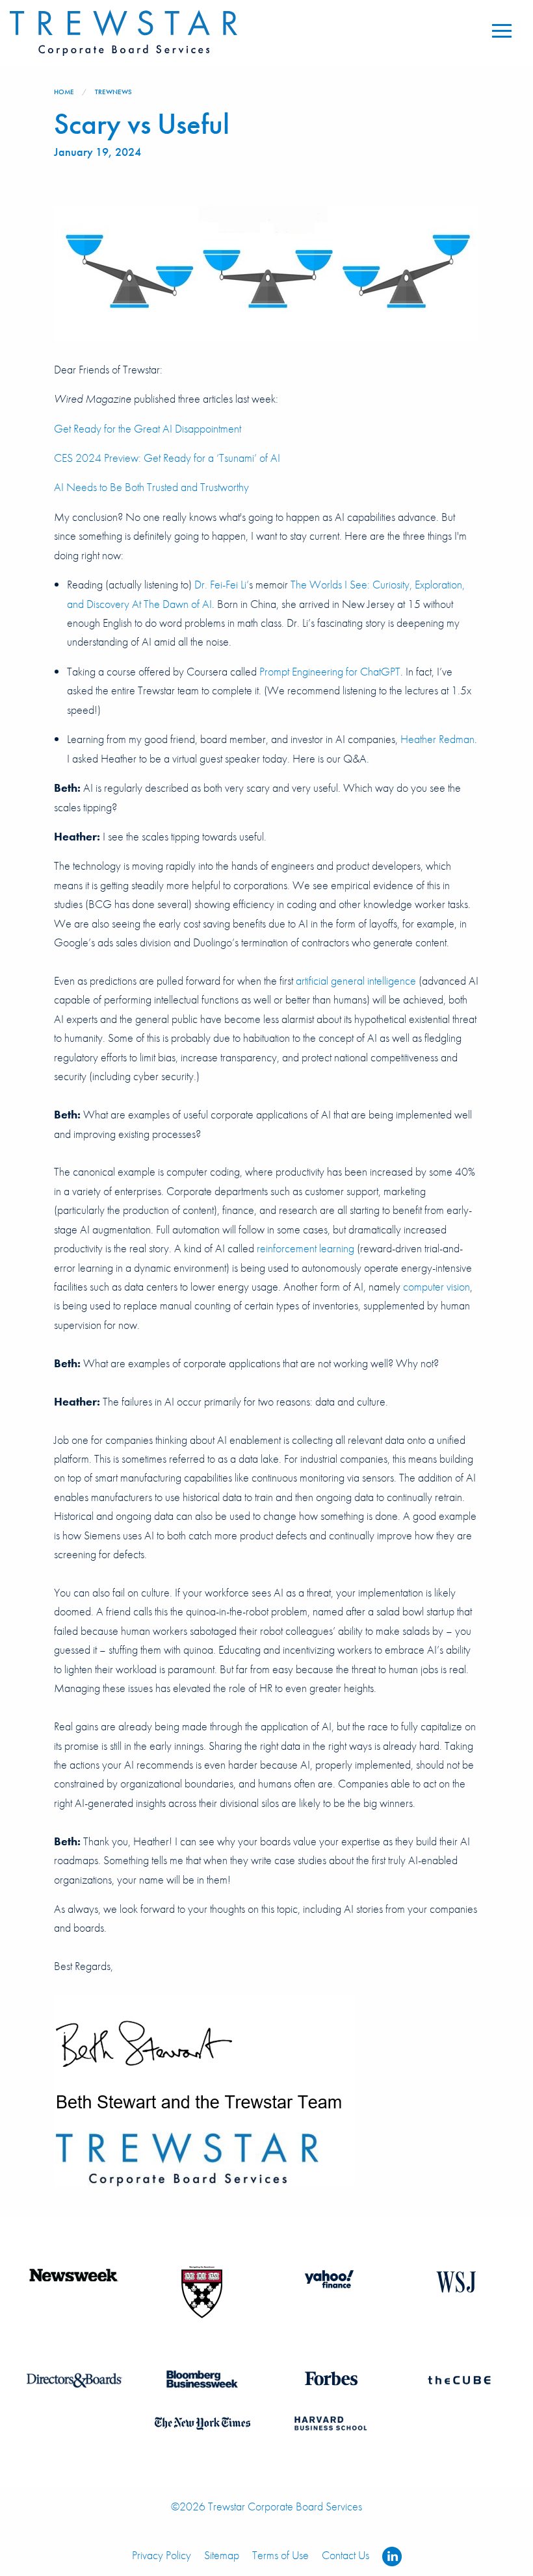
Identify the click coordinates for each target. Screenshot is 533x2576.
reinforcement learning (305, 1248)
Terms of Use (280, 2555)
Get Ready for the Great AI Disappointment (148, 429)
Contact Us (345, 2555)
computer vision (436, 1287)
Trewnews (113, 92)
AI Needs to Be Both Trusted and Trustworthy (151, 487)
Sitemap (222, 2555)
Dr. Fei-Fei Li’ (222, 585)
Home (64, 92)
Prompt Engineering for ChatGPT (330, 672)
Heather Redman (437, 739)
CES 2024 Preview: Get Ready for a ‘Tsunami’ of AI (167, 458)
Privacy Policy (162, 2555)
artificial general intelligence (356, 981)
